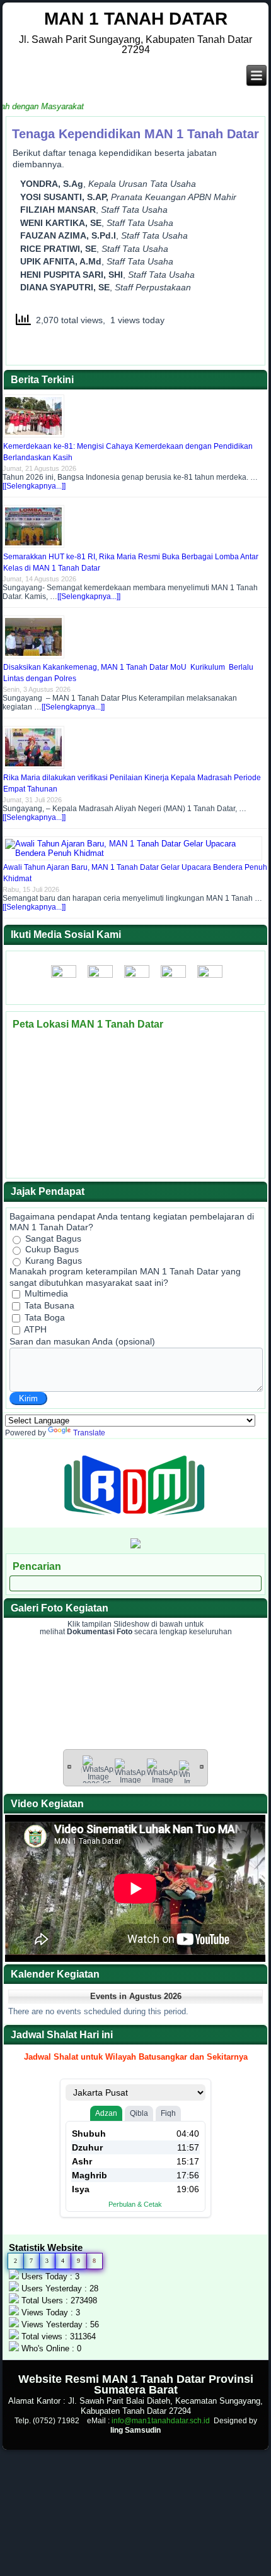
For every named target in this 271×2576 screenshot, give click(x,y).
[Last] (202, 1766)
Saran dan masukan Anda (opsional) (82, 1341)
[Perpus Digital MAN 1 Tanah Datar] (135, 1546)
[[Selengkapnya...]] (34, 486)
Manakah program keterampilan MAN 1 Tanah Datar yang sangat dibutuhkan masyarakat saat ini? (125, 1277)
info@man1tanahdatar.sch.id (161, 2421)
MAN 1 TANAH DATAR (136, 19)
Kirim (28, 1398)
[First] (69, 1766)
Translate (89, 1433)
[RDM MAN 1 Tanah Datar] (135, 1522)
